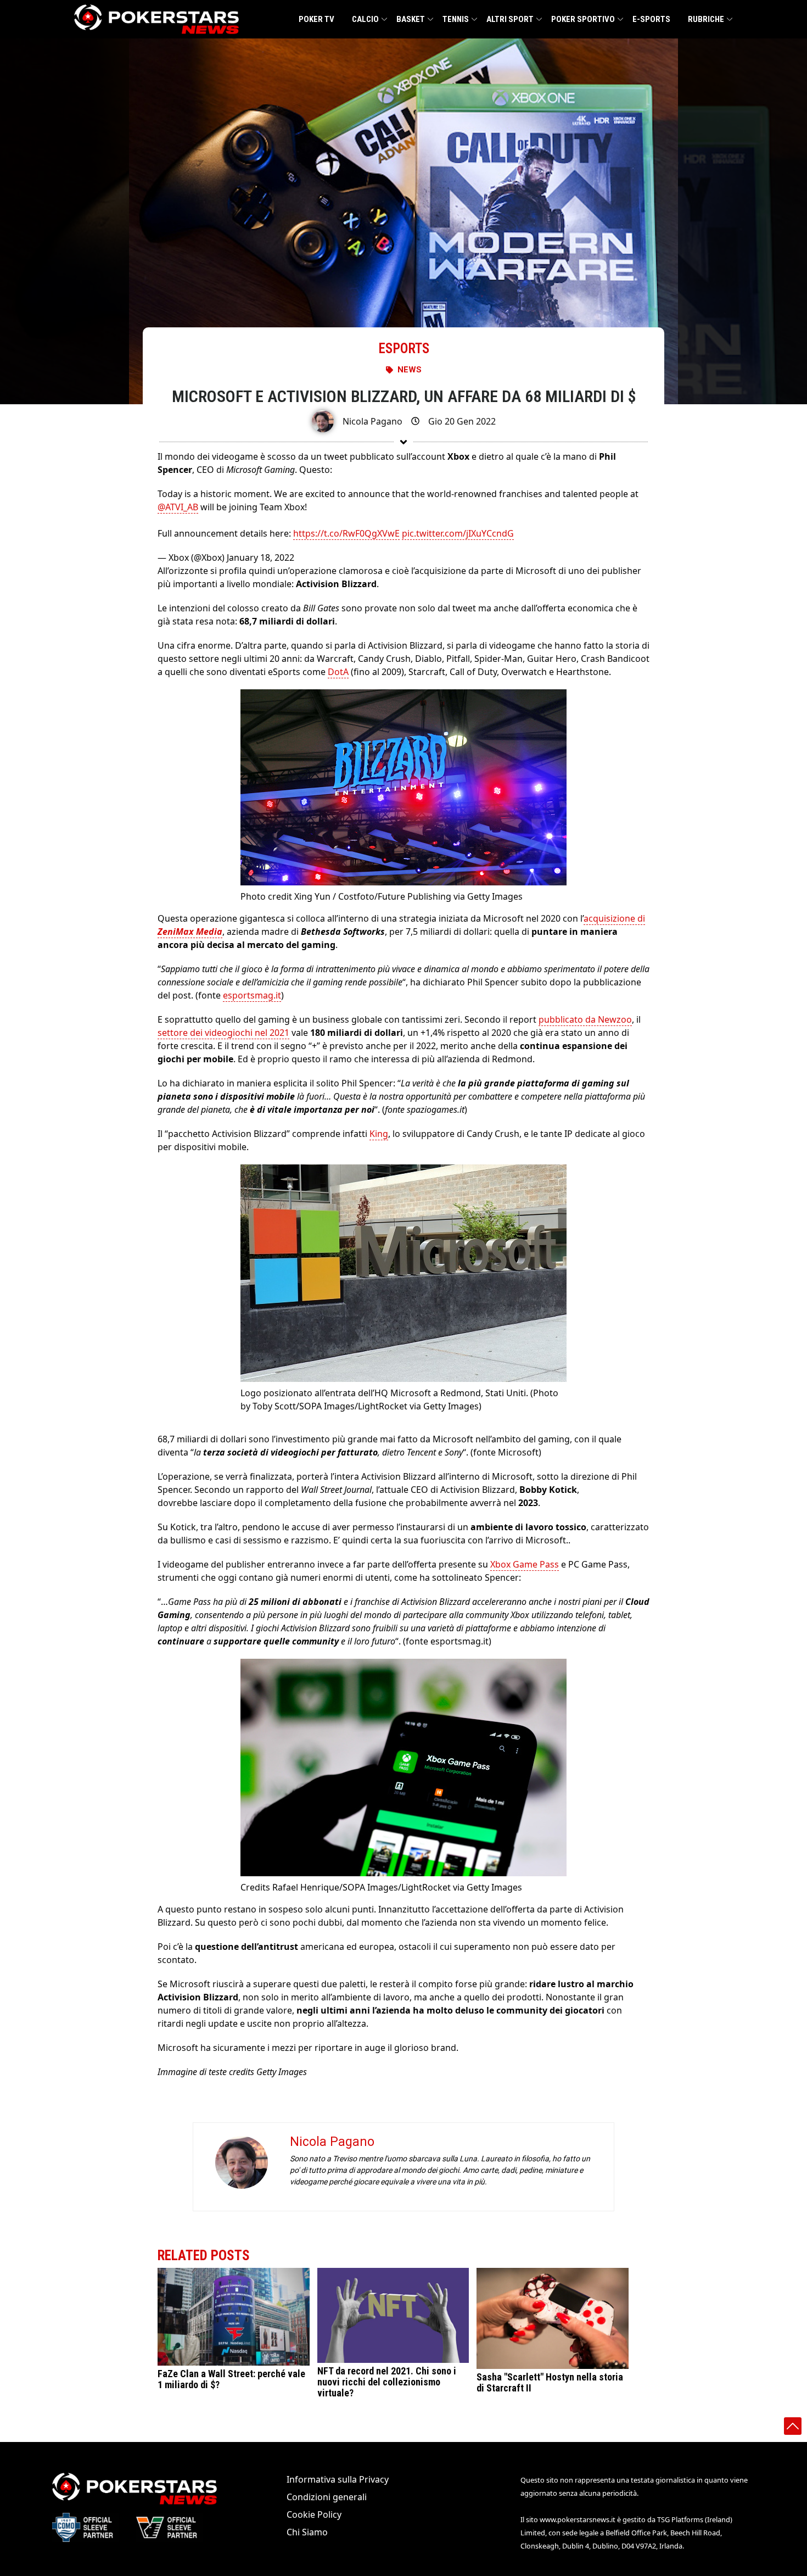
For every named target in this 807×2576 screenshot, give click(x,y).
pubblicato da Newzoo (585, 1019)
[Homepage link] (156, 19)
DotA (338, 672)
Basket (411, 19)
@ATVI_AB (178, 507)
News (410, 370)
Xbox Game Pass (525, 1564)
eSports (404, 349)
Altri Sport (510, 19)
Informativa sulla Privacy (338, 2479)
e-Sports (651, 19)
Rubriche (706, 19)
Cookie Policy (314, 2514)
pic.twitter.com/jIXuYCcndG (458, 533)
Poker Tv (316, 19)
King (379, 1134)
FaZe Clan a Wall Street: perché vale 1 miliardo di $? (231, 2379)
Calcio (365, 19)
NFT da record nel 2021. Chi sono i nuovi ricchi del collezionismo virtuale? (387, 2382)
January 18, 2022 (260, 557)
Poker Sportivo (583, 19)
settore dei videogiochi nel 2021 (223, 1033)
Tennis (456, 19)
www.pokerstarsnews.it (578, 2519)
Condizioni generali (327, 2497)
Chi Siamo (307, 2532)
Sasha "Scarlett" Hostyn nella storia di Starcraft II (550, 2382)
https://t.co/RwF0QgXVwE (346, 533)
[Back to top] (793, 2426)
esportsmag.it (252, 995)
